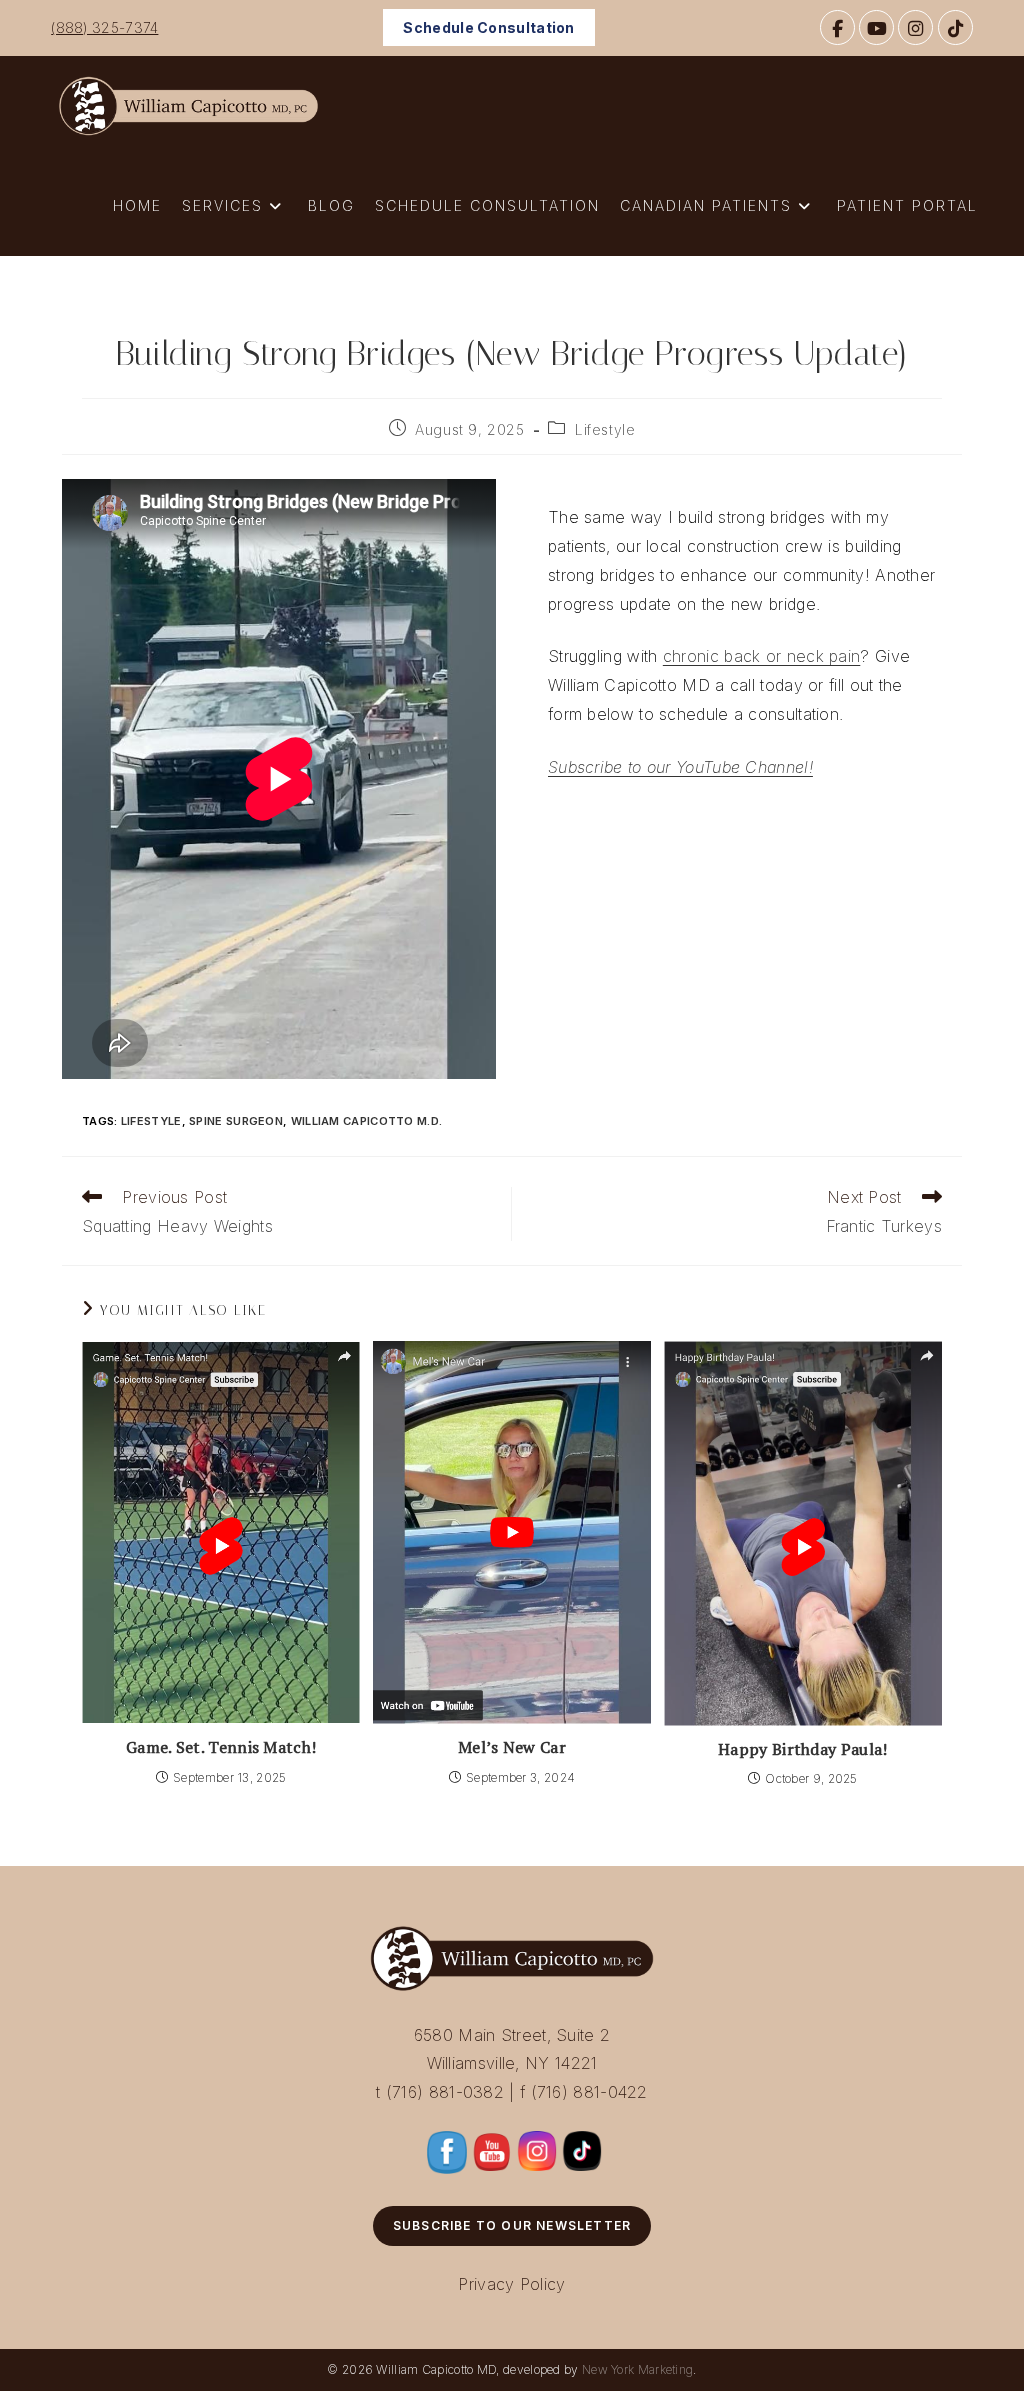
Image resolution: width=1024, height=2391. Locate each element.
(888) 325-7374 (104, 27)
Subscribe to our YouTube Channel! (680, 767)
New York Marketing (637, 2369)
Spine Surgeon (236, 1121)
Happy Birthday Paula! (802, 1749)
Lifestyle (605, 429)
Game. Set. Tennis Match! (221, 1747)
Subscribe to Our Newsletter (512, 2225)
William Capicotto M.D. (367, 1121)
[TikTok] (955, 27)
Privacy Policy (511, 2284)
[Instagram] (915, 27)
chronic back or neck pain (762, 656)
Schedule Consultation (488, 27)
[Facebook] (837, 27)
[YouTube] (876, 27)
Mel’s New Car (512, 1747)
